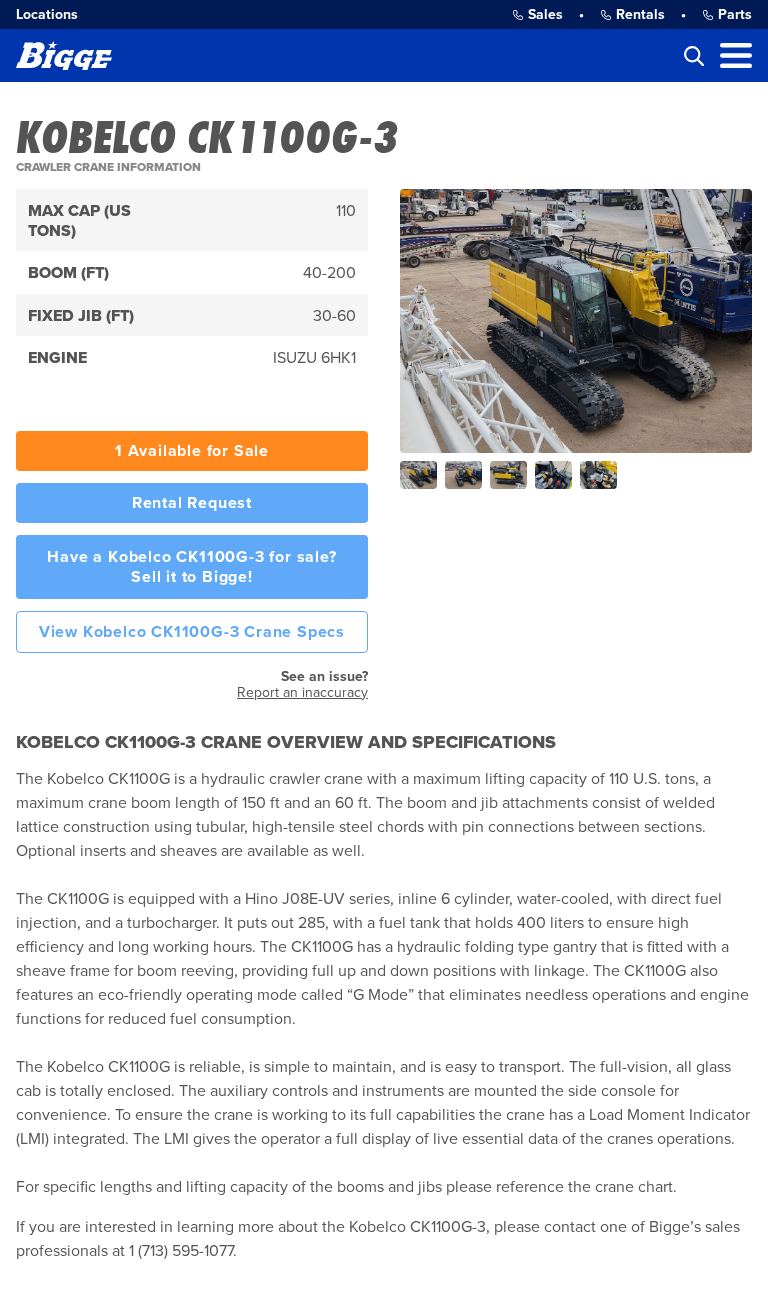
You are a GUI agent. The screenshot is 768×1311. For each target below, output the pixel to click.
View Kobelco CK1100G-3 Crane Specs (192, 632)
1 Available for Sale (192, 451)
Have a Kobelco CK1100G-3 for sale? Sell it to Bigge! (191, 567)
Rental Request (192, 503)
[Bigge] (64, 55)
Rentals (640, 14)
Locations (47, 14)
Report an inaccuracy (302, 692)
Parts (735, 14)
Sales (545, 14)
